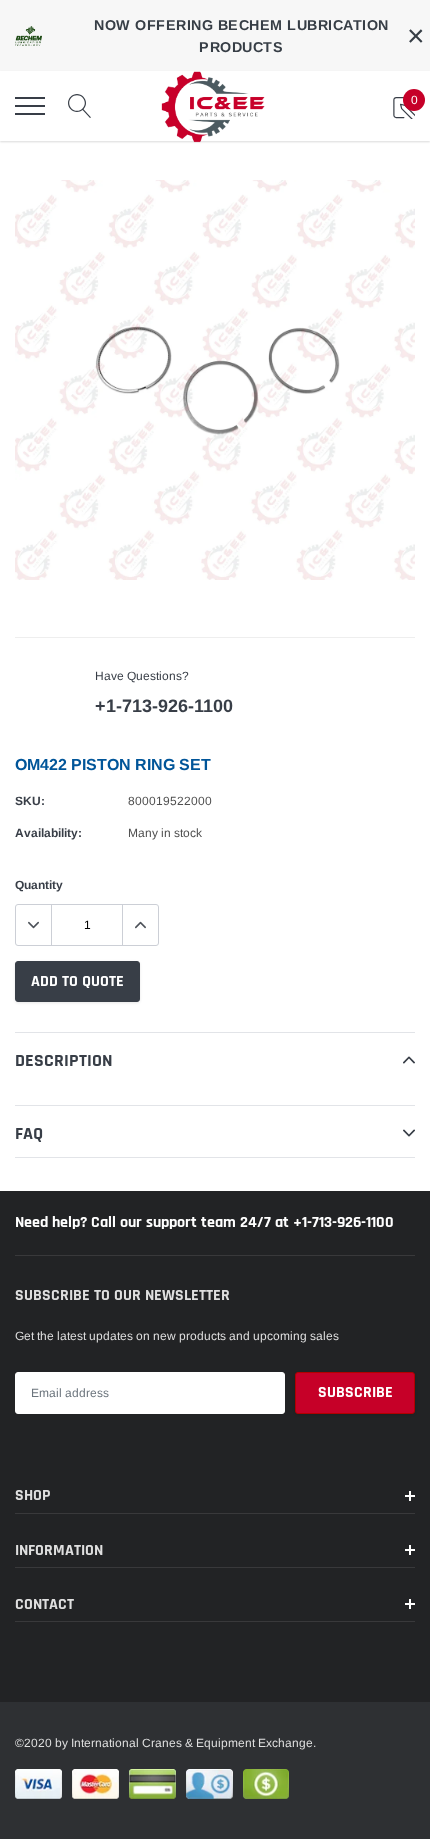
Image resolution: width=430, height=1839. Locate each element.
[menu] (30, 106)
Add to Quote (77, 981)
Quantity (39, 885)
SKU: (30, 801)
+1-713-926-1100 (164, 706)
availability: (48, 833)
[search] (80, 106)
